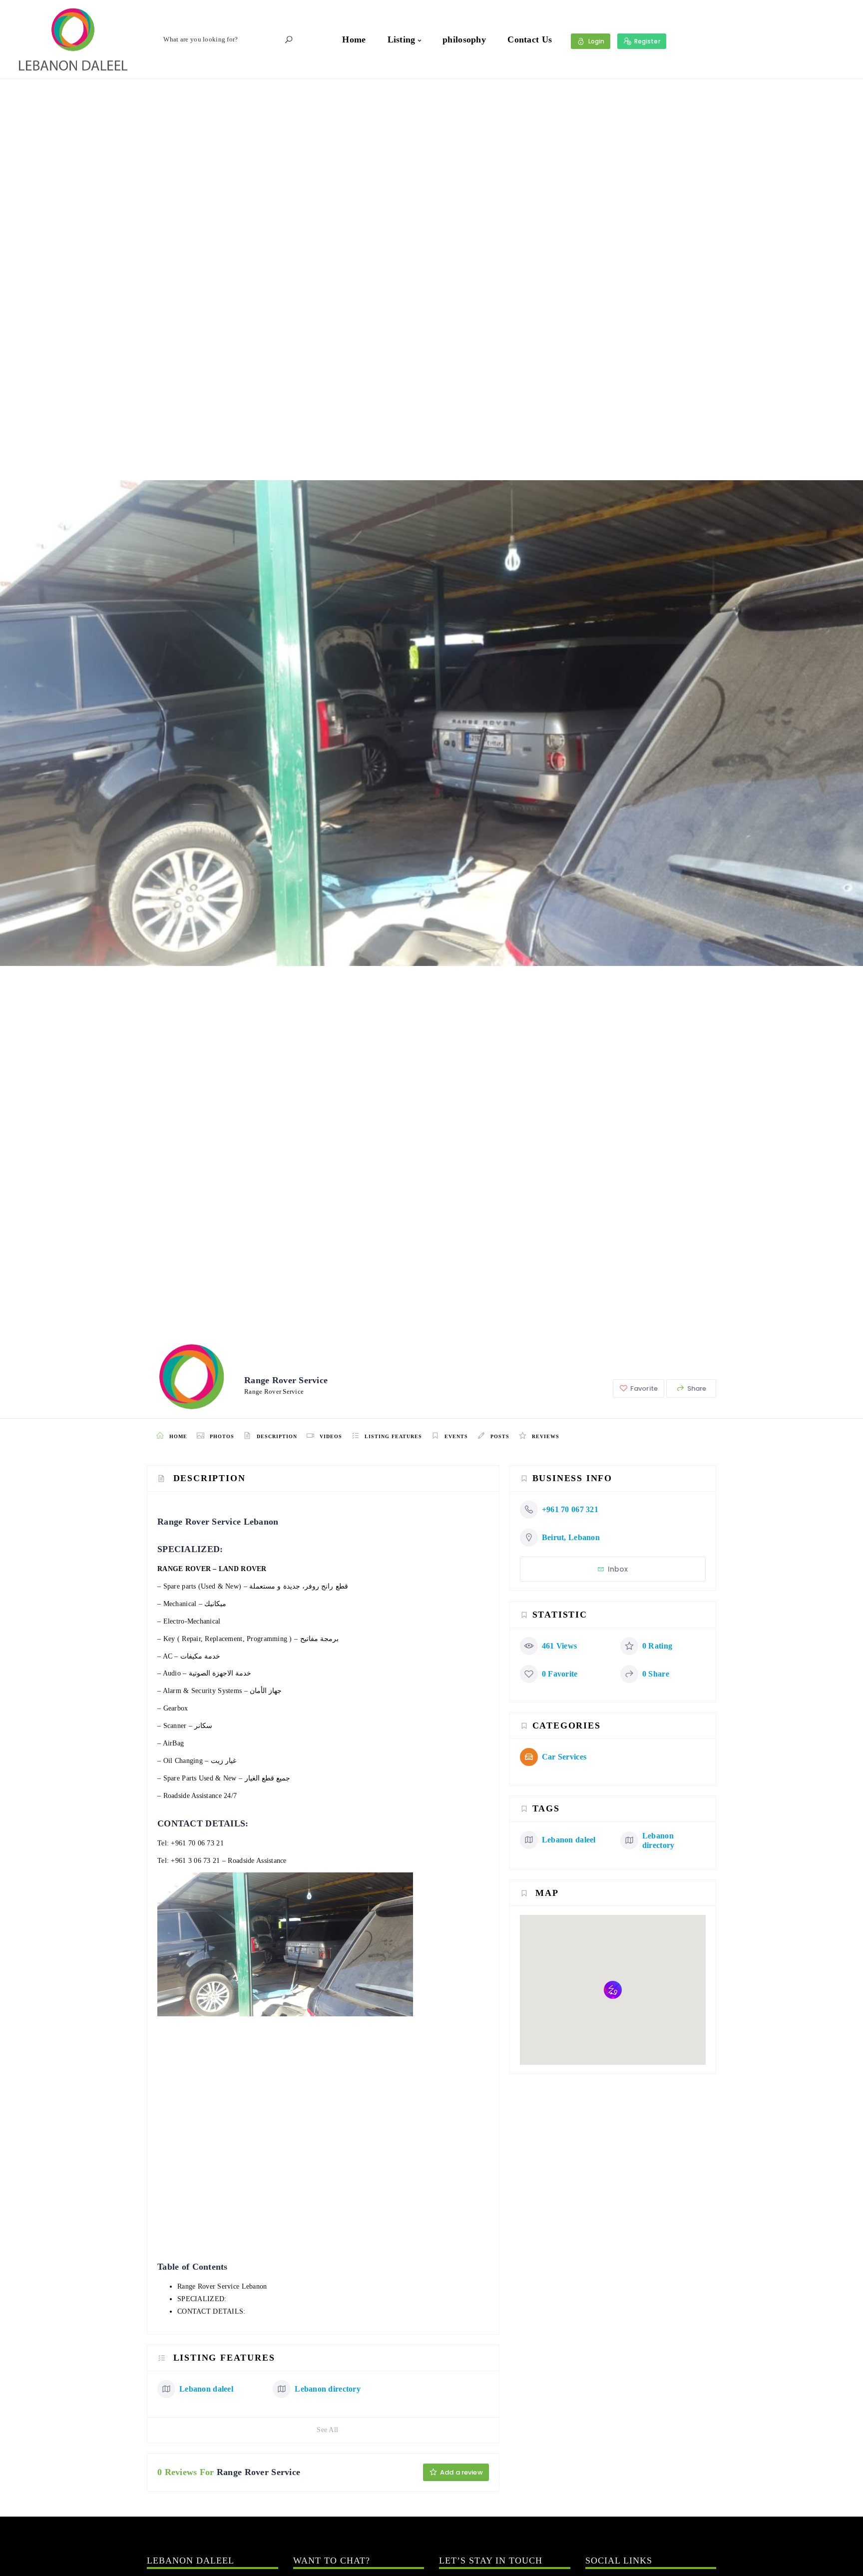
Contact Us (530, 39)
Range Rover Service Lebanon (222, 2286)
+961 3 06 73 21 (195, 1861)
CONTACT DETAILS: (211, 2311)
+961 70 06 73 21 (197, 1843)
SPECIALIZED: (202, 2299)
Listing (402, 39)
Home (354, 39)
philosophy (464, 39)
